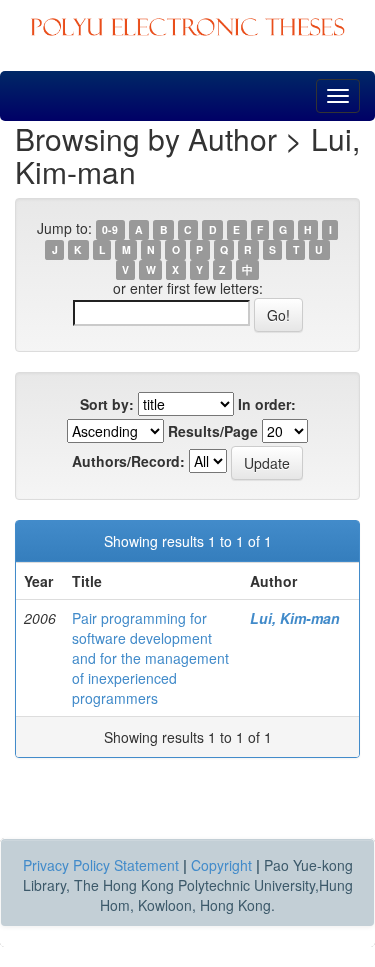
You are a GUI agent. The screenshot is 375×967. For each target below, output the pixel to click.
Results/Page (213, 431)
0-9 (110, 229)
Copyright (221, 865)
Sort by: (107, 404)
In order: (267, 404)
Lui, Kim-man (295, 618)
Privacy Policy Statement (101, 865)
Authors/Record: (128, 461)
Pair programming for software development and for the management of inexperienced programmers (150, 658)
